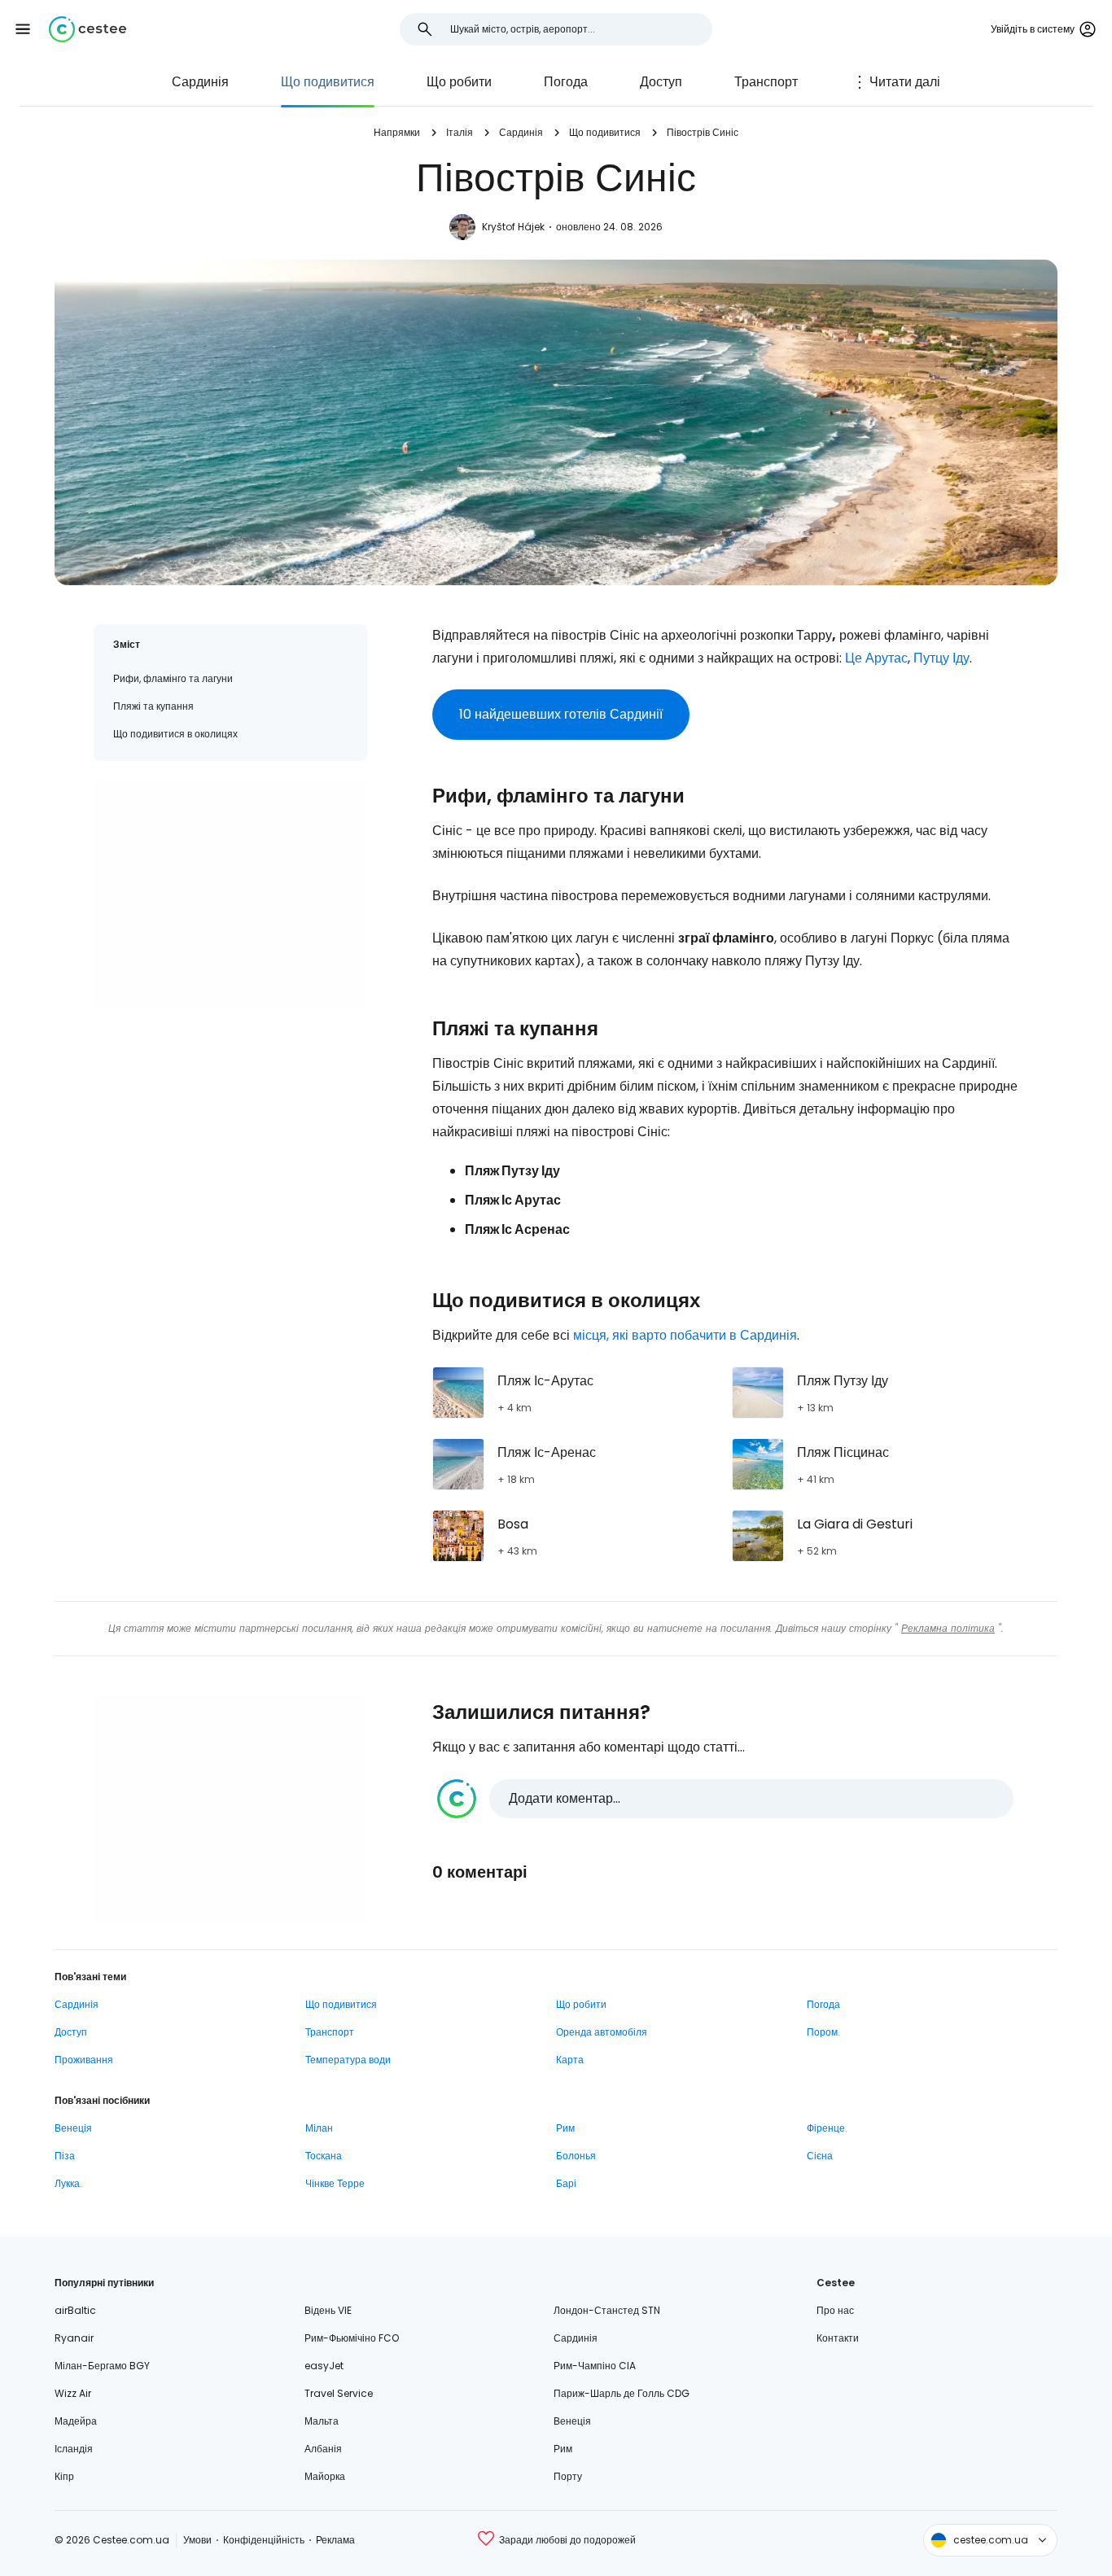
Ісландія (74, 2449)
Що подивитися (328, 82)
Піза (65, 2156)
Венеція (73, 2128)
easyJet (324, 2366)
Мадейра (76, 2421)
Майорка (325, 2476)
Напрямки (397, 132)
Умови (197, 2540)
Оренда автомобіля (602, 2032)
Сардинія (200, 82)
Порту (568, 2476)
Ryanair (74, 2338)
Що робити (459, 82)
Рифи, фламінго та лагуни (173, 678)
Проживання (84, 2060)
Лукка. (68, 2183)
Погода (566, 82)
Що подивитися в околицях (175, 734)
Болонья (576, 2156)
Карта (570, 2060)
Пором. (823, 2032)
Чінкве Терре (335, 2183)
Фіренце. (827, 2128)
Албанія (323, 2449)
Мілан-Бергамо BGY (102, 2366)
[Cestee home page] (88, 29)
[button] (23, 29)
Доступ (661, 82)
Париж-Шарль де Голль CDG (622, 2393)
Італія (460, 132)
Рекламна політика (948, 1628)
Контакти (838, 2338)
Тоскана (324, 2156)
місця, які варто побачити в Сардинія (685, 1335)
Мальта (322, 2421)
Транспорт (766, 82)
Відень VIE (328, 2310)
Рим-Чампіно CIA (595, 2366)
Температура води (348, 2060)
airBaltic (75, 2310)
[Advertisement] (230, 894)
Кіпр (64, 2476)
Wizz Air (73, 2393)
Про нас (835, 2310)
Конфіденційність (264, 2540)
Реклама (335, 2540)
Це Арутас (876, 658)
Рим (565, 2128)
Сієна (820, 2156)
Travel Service (339, 2393)
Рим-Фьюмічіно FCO (352, 2338)
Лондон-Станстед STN (607, 2310)
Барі (566, 2183)
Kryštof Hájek (513, 227)
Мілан (319, 2128)
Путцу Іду (941, 658)
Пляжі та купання (153, 706)
